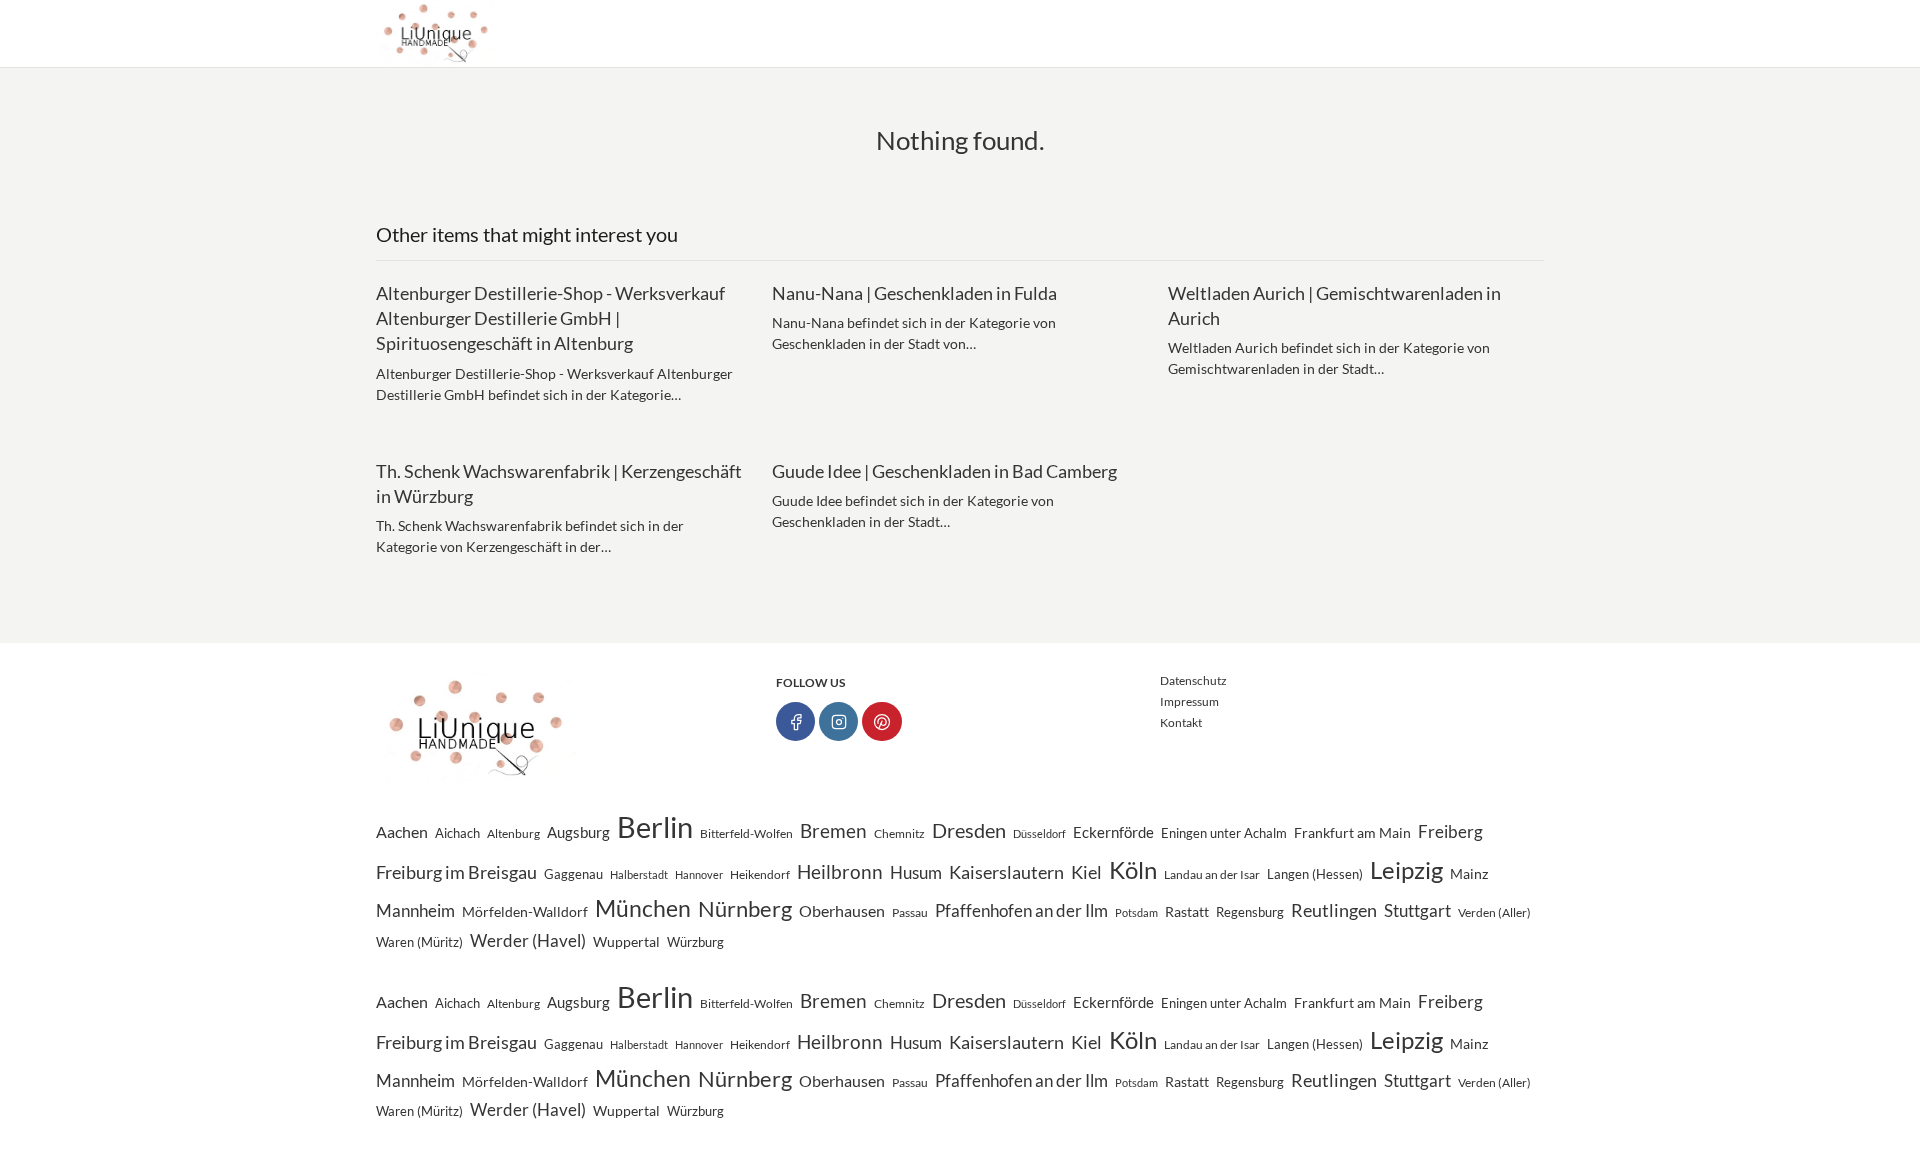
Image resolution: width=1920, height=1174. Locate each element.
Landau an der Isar (1212, 874)
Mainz (1469, 874)
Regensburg (1250, 912)
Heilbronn (840, 871)
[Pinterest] (881, 721)
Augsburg (578, 832)
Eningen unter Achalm (1224, 833)
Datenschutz (1193, 680)
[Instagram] (838, 721)
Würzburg (695, 942)
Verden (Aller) (1494, 912)
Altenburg (513, 833)
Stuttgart (1417, 911)
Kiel (1086, 872)
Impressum (1189, 701)
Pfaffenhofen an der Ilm (1021, 910)
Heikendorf (760, 874)
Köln (1133, 869)
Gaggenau (573, 874)
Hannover (699, 874)
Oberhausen (842, 910)
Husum (916, 872)
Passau (910, 912)
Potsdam (1136, 912)
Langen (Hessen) (1315, 874)
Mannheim (415, 910)
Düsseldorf (1039, 833)
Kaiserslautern (1006, 872)
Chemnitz (899, 833)
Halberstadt (639, 874)
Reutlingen (1334, 910)
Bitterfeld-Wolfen (746, 833)
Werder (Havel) (528, 941)
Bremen (833, 830)
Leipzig (1406, 870)
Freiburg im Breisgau (456, 872)
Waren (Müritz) (419, 942)
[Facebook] (795, 721)
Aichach (457, 833)
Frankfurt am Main (1352, 833)
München (643, 908)
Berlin (655, 826)
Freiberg (1450, 832)
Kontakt (1181, 722)
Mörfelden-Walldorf (525, 912)
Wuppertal (626, 941)
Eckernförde (1113, 832)
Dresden (969, 830)
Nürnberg (745, 909)
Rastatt (1187, 912)
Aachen (402, 831)
